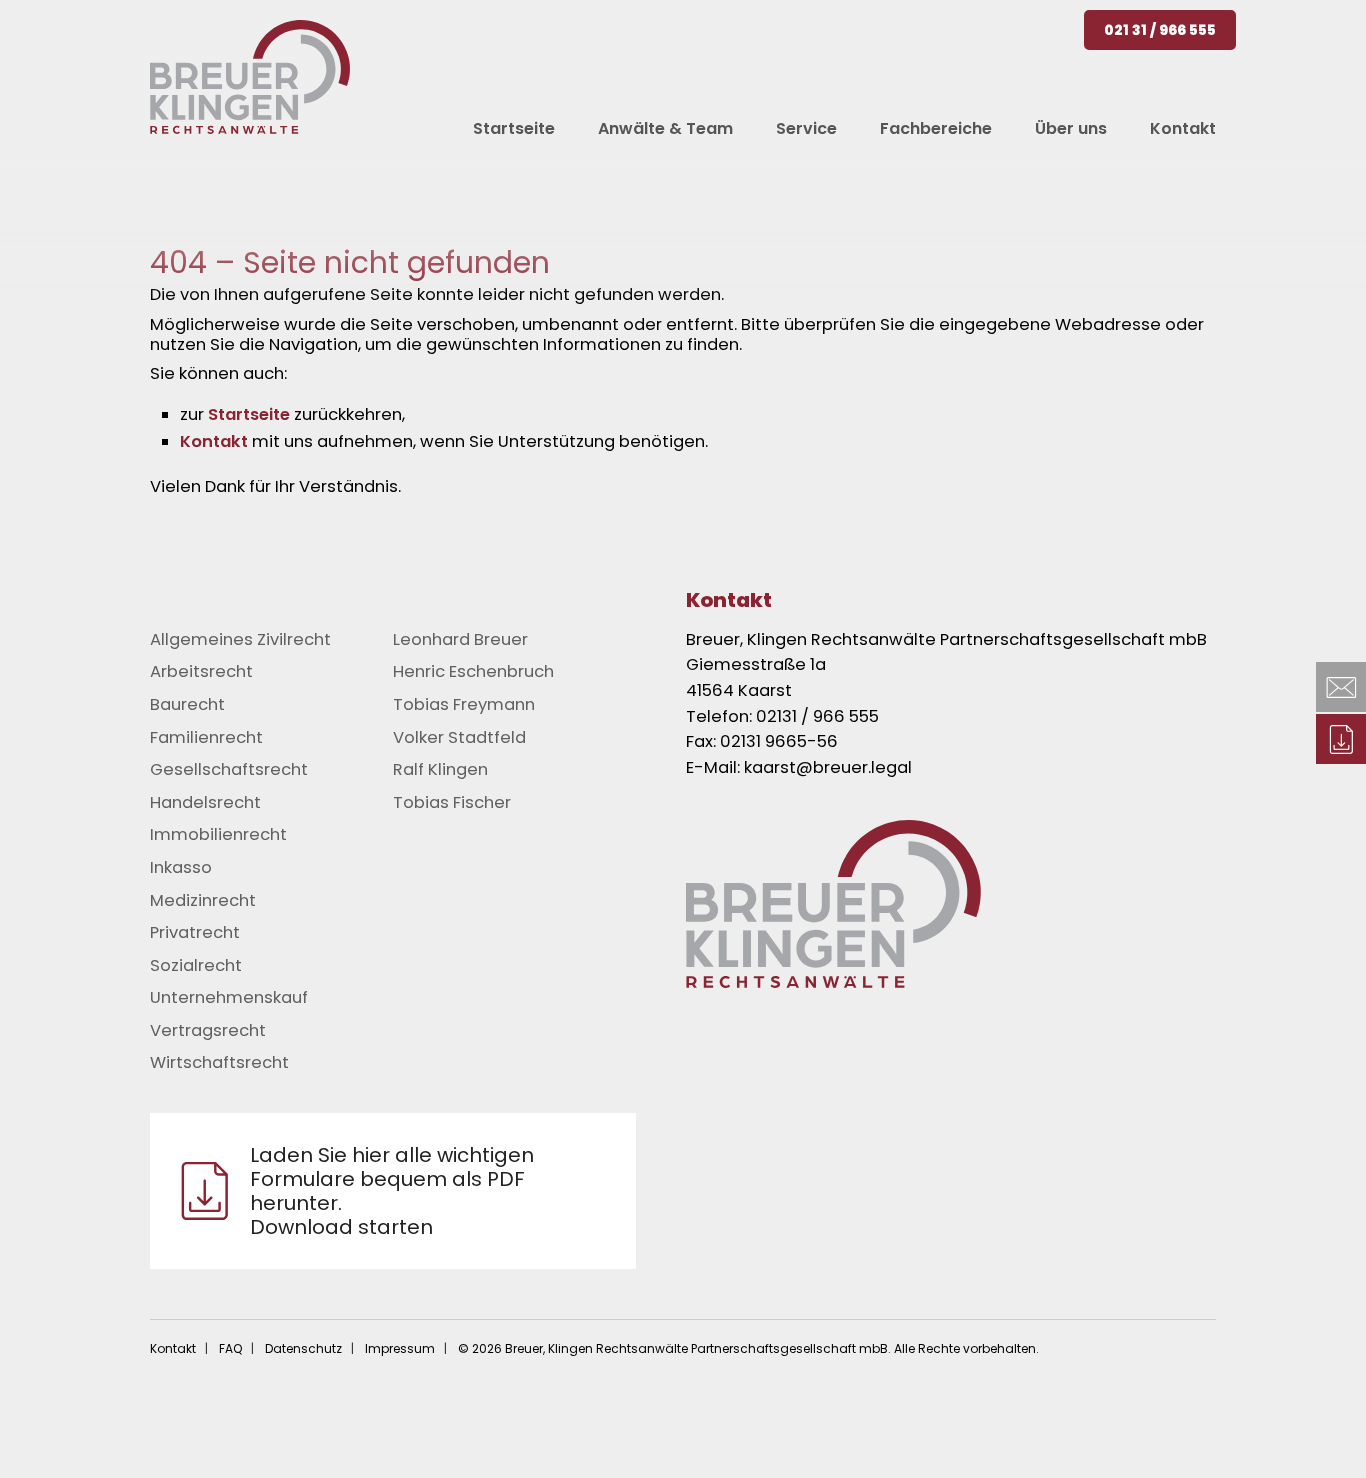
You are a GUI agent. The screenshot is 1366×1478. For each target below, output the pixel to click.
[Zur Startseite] (981, 904)
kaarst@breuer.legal (828, 767)
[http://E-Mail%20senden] (1341, 687)
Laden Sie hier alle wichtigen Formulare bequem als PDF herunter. (392, 1191)
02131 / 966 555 (817, 716)
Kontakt (214, 441)
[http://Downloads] (1341, 739)
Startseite (249, 414)
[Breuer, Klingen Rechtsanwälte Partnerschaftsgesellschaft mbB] (250, 77)
